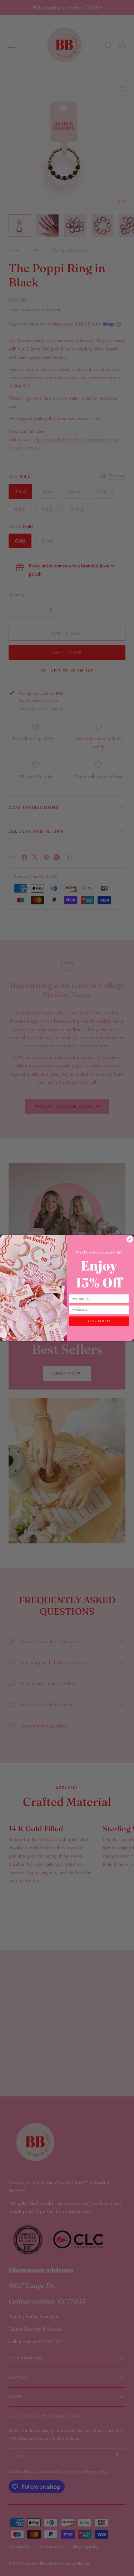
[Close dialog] (130, 1239)
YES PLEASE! (99, 1321)
